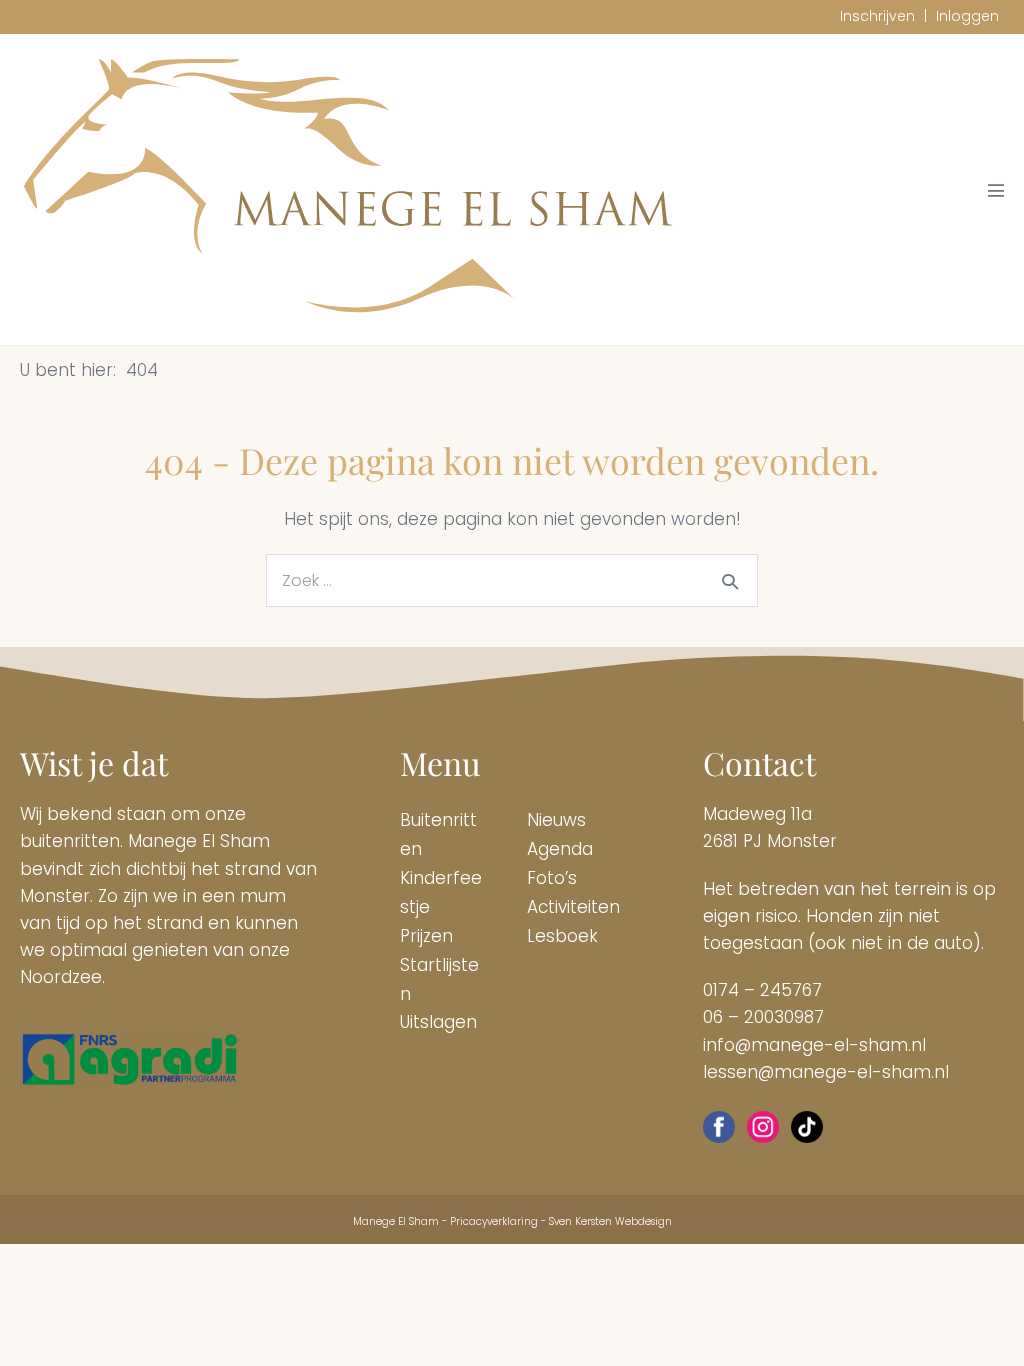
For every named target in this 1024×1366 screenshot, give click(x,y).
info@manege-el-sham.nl (814, 1045)
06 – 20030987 (763, 1017)
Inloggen (967, 16)
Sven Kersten (580, 1221)
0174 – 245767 (762, 990)
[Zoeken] (730, 581)
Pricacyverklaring (494, 1221)
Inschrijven (877, 16)
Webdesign (643, 1221)
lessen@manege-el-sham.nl (826, 1072)
